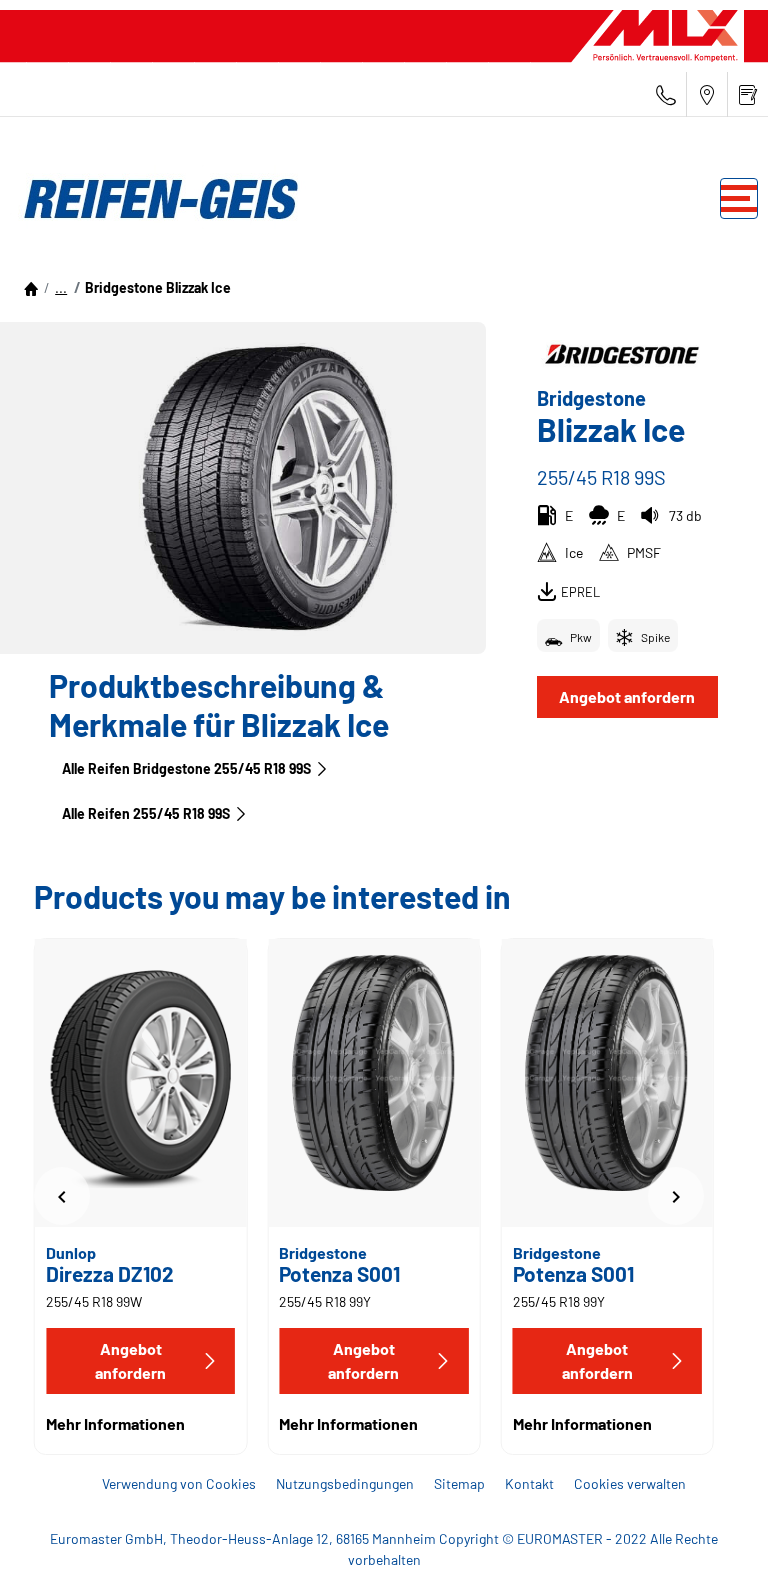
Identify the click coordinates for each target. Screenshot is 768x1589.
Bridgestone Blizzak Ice (158, 287)
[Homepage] (31, 287)
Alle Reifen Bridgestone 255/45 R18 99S (186, 768)
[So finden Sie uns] (707, 94)
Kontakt (529, 1483)
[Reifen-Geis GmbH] (155, 199)
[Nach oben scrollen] (715, 1546)
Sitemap (459, 1483)
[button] (61, 287)
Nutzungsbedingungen (345, 1483)
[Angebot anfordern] (748, 94)
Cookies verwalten (630, 1483)
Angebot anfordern (627, 696)
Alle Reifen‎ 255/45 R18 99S (146, 813)
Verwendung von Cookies (179, 1483)
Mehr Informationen (115, 1423)
